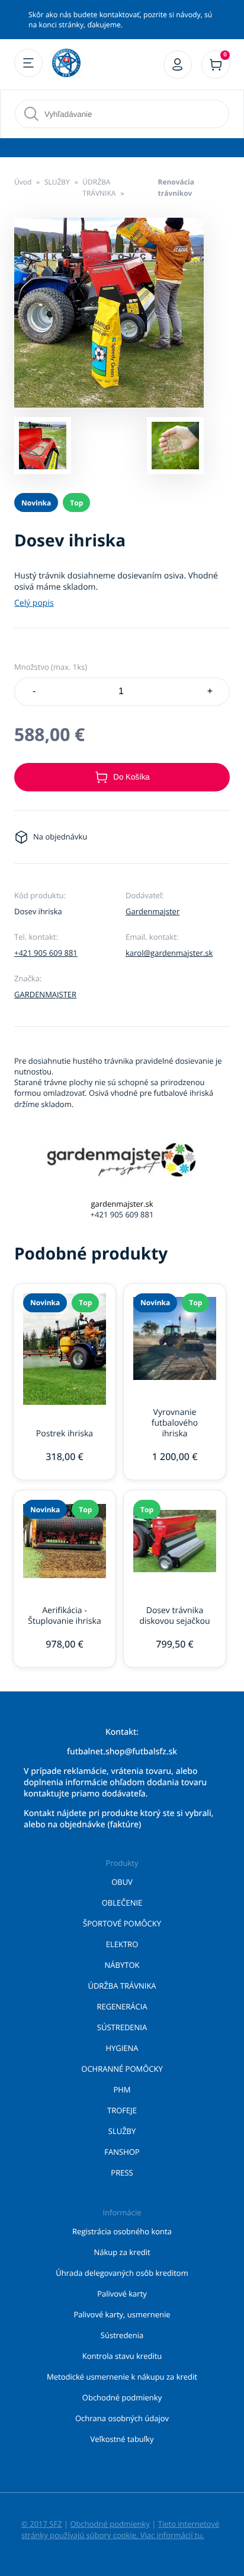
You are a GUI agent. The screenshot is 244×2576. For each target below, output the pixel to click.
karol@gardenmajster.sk (169, 953)
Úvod (23, 182)
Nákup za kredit (122, 2252)
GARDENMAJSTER (45, 994)
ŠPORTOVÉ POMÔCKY (122, 1923)
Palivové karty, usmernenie (122, 2314)
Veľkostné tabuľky (122, 2439)
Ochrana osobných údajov (122, 2418)
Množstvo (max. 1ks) (51, 667)
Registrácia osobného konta (122, 2231)
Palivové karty (122, 2294)
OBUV (122, 1882)
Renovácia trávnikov (176, 187)
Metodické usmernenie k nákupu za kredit (122, 2377)
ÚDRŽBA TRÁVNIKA (99, 187)
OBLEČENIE (122, 1903)
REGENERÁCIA (122, 2006)
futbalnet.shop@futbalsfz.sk (122, 1752)
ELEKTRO (122, 1944)
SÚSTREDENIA (122, 2027)
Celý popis (34, 603)
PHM (122, 2090)
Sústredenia (122, 2335)
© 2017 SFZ (42, 2524)
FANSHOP (122, 2152)
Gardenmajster (152, 911)
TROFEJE (122, 2110)
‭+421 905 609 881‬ (46, 953)
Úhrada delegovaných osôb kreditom (122, 2273)
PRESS (122, 2173)
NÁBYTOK (122, 1965)
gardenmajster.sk (122, 1204)
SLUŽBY (57, 182)
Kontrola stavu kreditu (122, 2356)
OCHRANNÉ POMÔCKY (122, 2069)
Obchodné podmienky (122, 2397)
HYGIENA (122, 2048)
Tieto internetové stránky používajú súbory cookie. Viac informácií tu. (120, 2529)
